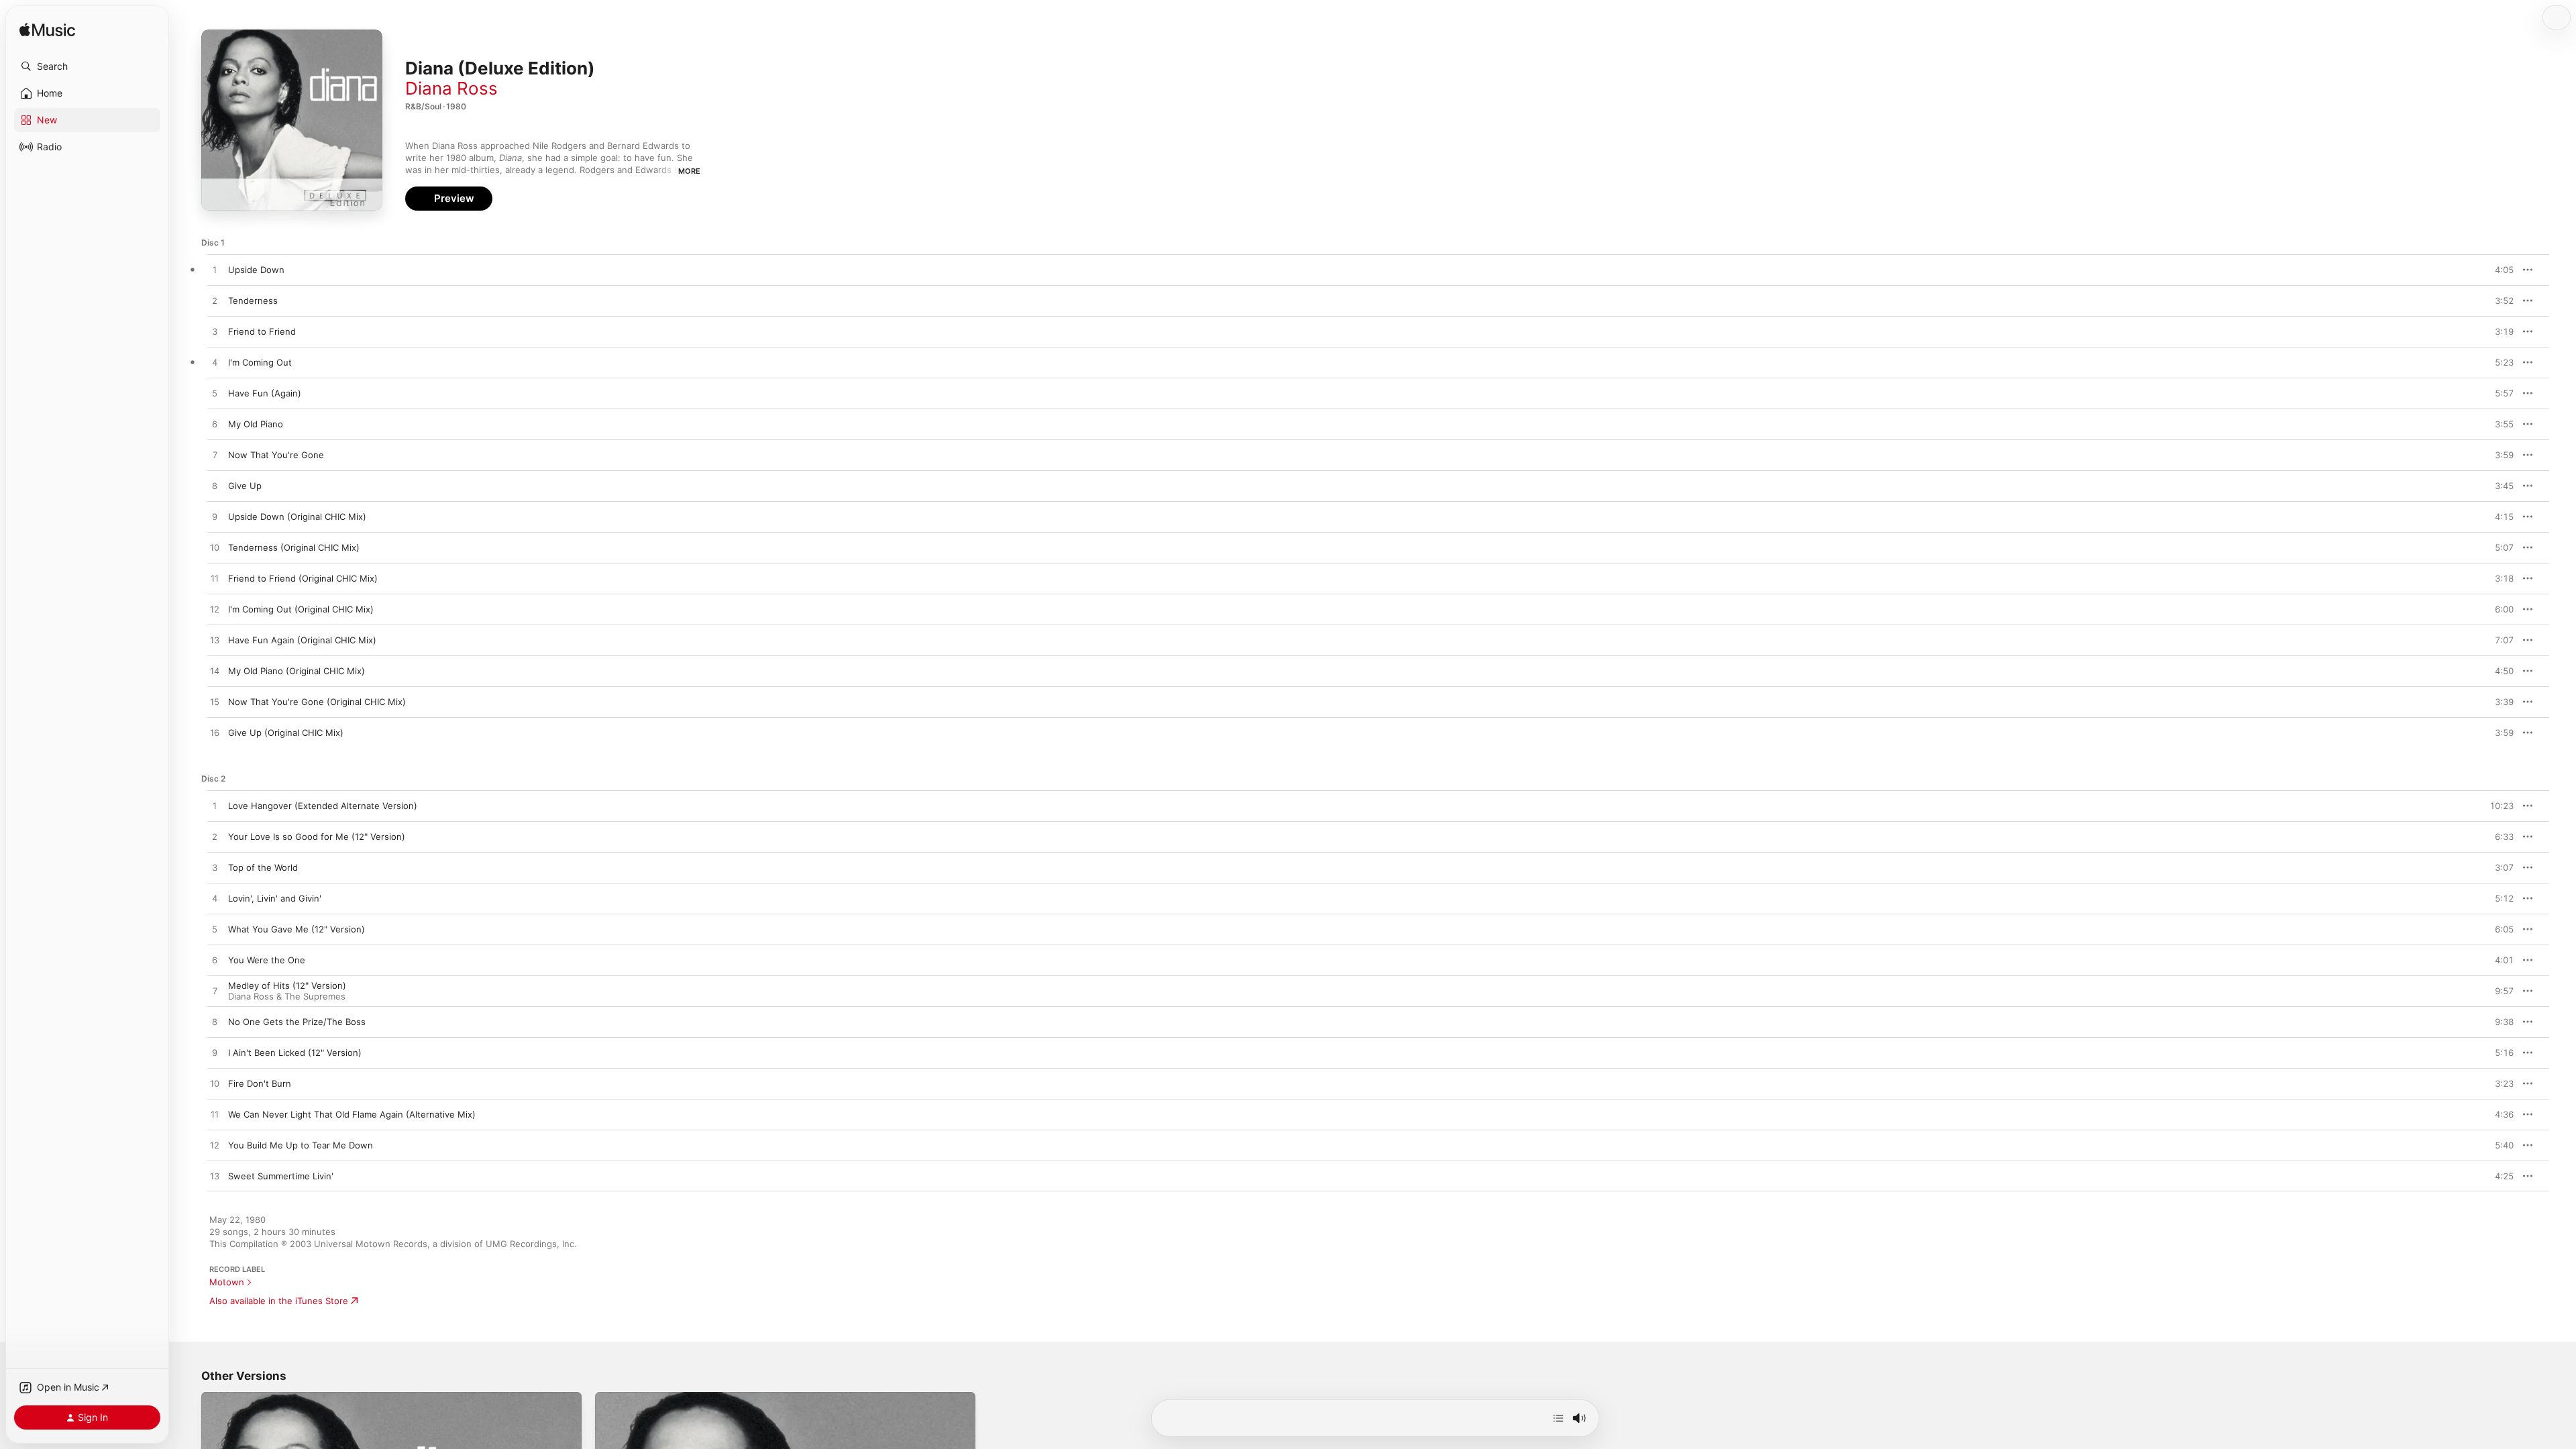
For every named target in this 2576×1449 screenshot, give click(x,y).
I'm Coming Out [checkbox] (260, 362)
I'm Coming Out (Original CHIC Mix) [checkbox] (301, 609)
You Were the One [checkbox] (267, 960)
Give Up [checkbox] (245, 486)
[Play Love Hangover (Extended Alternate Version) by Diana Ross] (215, 806)
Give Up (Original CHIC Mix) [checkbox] (286, 733)
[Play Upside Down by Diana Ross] (215, 270)
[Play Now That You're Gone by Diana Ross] (215, 455)
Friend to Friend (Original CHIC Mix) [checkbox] (303, 578)
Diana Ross (451, 88)
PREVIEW (2499, 270)
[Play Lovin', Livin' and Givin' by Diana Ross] (215, 899)
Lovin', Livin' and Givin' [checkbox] (275, 898)
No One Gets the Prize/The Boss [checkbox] (297, 1022)
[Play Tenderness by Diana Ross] (215, 301)
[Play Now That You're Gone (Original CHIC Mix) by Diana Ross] (215, 702)
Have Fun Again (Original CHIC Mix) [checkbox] (302, 640)
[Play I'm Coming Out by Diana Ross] (215, 363)
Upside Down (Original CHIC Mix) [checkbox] (297, 517)
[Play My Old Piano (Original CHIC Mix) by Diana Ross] (215, 672)
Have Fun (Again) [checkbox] (265, 393)
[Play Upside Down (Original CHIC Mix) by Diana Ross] (215, 517)
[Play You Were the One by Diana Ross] (215, 961)
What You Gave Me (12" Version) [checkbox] (297, 929)
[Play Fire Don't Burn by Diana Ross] (215, 1084)
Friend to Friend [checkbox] (262, 331)
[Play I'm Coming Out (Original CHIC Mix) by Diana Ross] (215, 610)
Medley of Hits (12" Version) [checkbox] (287, 985)
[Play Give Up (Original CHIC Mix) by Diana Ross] (215, 733)
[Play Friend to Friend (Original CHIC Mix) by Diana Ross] (215, 579)
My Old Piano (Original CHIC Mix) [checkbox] (297, 671)
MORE (689, 171)
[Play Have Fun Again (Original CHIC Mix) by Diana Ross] (215, 641)
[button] (87, 66)
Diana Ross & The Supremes (287, 996)
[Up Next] (1558, 1418)
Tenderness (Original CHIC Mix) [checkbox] (294, 547)
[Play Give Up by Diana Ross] (215, 486)
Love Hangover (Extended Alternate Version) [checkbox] (323, 806)
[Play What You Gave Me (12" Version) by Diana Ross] (215, 930)
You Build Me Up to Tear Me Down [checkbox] (301, 1145)
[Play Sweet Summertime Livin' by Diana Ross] (215, 1177)
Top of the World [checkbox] (263, 867)
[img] (47, 31)
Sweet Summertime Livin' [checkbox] (281, 1176)
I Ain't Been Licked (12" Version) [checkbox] (295, 1053)
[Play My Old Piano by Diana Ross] (215, 425)
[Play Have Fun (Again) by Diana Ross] (215, 394)
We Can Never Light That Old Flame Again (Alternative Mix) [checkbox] (352, 1114)
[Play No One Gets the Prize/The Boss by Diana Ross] (215, 1022)
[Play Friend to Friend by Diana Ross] (215, 332)
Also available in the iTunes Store (279, 1301)
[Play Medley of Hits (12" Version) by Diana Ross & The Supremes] (215, 991)
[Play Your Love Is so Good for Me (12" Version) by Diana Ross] (215, 837)
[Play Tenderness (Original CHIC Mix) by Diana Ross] (215, 548)
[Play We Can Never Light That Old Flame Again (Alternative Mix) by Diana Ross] (215, 1115)
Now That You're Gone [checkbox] (276, 455)
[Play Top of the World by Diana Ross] (215, 868)
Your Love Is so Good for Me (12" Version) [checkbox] (317, 837)
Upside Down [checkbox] (256, 270)
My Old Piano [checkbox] (256, 424)
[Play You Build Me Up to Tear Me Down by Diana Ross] (215, 1146)
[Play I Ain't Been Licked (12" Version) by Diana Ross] (215, 1053)
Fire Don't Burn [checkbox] (260, 1083)
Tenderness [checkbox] (253, 301)
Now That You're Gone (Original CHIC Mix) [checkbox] (317, 702)
